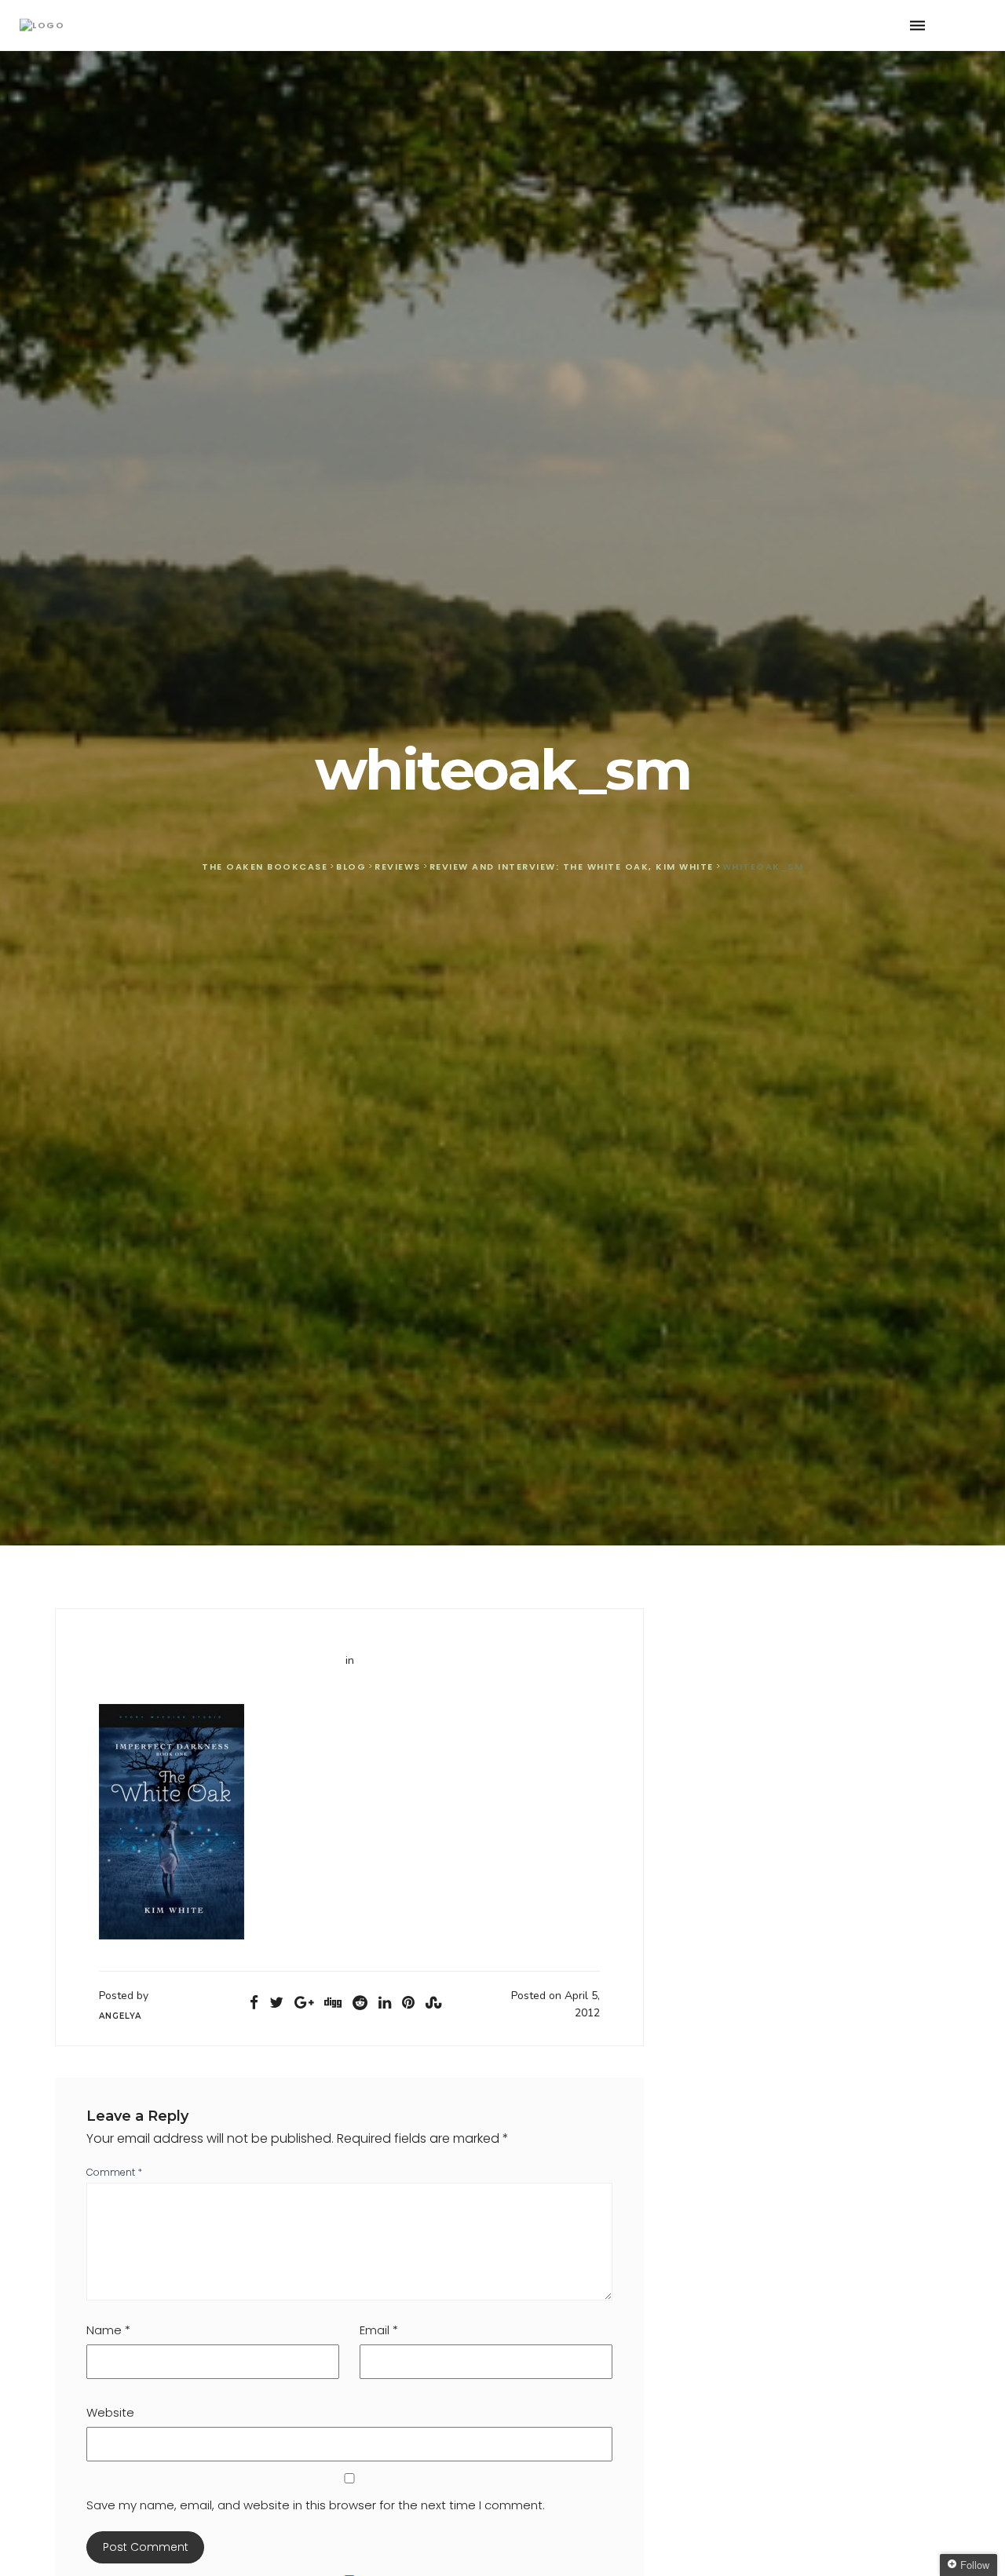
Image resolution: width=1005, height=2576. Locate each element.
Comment (114, 2172)
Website (110, 2412)
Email (379, 2330)
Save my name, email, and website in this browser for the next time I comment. (316, 2505)
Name (108, 2330)
